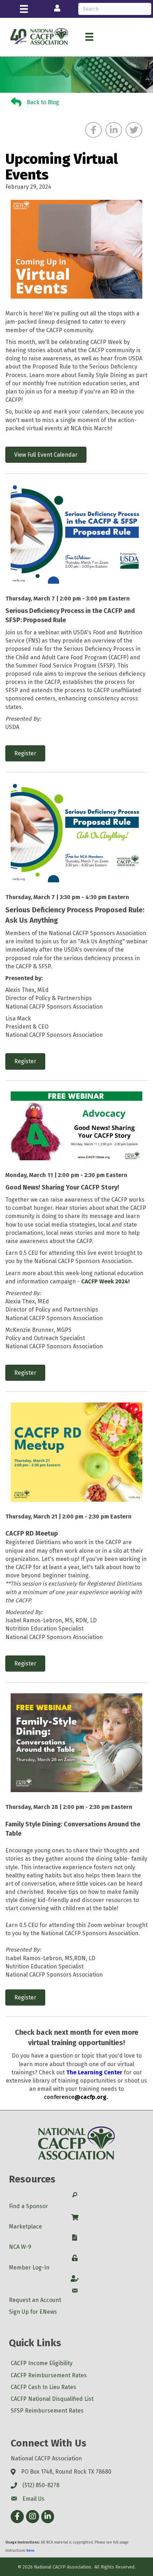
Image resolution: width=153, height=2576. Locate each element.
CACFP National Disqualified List (52, 2399)
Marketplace (25, 2227)
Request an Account (35, 2300)
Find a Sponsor (28, 2206)
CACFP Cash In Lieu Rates (43, 2387)
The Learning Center (94, 2072)
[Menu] (24, 9)
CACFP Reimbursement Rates (49, 2375)
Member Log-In (29, 2268)
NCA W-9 (20, 2247)
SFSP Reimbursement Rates (47, 2411)
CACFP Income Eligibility (42, 2363)
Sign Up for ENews (33, 2312)
